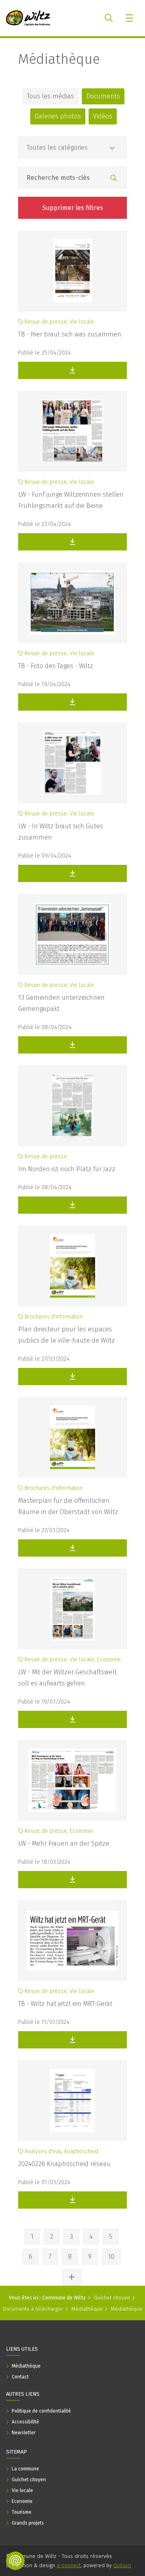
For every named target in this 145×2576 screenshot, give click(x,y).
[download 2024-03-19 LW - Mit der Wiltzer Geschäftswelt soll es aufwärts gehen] (72, 1719)
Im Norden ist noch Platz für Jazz (67, 1169)
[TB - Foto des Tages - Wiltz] (72, 603)
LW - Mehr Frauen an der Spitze (64, 1843)
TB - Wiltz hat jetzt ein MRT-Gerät (65, 2004)
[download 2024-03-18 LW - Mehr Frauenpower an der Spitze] (72, 1880)
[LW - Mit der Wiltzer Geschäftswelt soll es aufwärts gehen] (72, 1609)
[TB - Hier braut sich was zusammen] (72, 271)
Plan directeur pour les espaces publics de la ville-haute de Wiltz (66, 1335)
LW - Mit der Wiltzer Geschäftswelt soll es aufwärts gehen (67, 1678)
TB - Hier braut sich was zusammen (70, 334)
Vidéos (103, 116)
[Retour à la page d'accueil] (28, 18)
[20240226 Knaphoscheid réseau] (72, 2101)
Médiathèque (59, 59)
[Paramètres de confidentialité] (15, 2561)
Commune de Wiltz (64, 2298)
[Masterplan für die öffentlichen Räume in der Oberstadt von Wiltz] (72, 1437)
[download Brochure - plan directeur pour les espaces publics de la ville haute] (72, 1377)
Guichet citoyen (112, 2298)
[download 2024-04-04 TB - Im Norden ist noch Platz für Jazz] (72, 1205)
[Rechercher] (114, 178)
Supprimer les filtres (73, 208)
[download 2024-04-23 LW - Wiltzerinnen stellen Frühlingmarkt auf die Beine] (72, 542)
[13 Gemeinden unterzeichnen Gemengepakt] (72, 934)
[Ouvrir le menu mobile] (130, 18)
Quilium (122, 2565)
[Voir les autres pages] (72, 2277)
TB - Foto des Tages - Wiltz (56, 666)
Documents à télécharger (33, 2309)
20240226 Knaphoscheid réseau (64, 2164)
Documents (103, 96)
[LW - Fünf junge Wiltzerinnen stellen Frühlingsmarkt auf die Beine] (72, 431)
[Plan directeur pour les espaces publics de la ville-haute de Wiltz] (72, 1266)
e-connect (69, 2565)
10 (111, 2257)
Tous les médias (51, 96)
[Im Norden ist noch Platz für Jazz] (72, 1106)
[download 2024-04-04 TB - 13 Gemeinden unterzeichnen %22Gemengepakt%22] (72, 1045)
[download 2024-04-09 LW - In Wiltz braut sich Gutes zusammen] (72, 873)
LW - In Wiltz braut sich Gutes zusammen (61, 832)
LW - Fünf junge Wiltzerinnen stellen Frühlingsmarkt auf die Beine (71, 500)
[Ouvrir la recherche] (109, 18)
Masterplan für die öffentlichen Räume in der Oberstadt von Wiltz (68, 1506)
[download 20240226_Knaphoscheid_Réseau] (72, 2200)
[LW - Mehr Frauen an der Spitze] (72, 1780)
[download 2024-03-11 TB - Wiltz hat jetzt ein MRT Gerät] (72, 2040)
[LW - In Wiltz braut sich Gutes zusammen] (72, 763)
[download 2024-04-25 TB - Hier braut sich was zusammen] (72, 370)
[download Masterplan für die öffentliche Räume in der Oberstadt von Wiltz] (72, 1548)
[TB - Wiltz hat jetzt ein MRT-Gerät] (72, 1940)
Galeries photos (58, 116)
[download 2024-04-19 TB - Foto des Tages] (72, 702)
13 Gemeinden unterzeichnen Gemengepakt (61, 1003)
